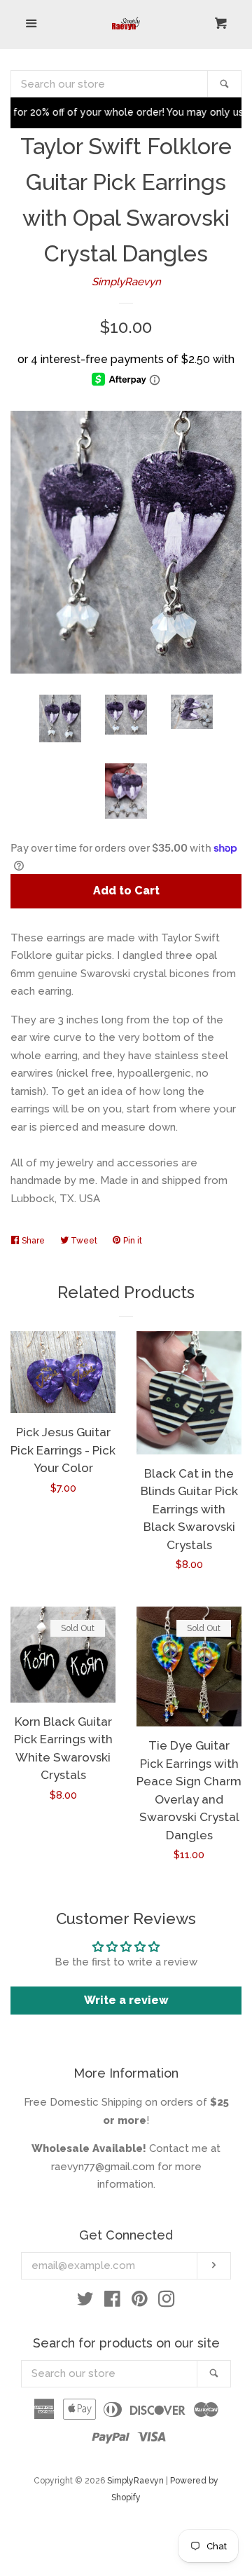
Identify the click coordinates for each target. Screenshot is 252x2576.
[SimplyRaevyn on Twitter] (85, 2302)
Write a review (126, 2000)
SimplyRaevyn (126, 282)
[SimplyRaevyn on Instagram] (167, 2302)
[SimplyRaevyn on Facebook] (112, 2302)
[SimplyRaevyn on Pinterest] (140, 2302)
